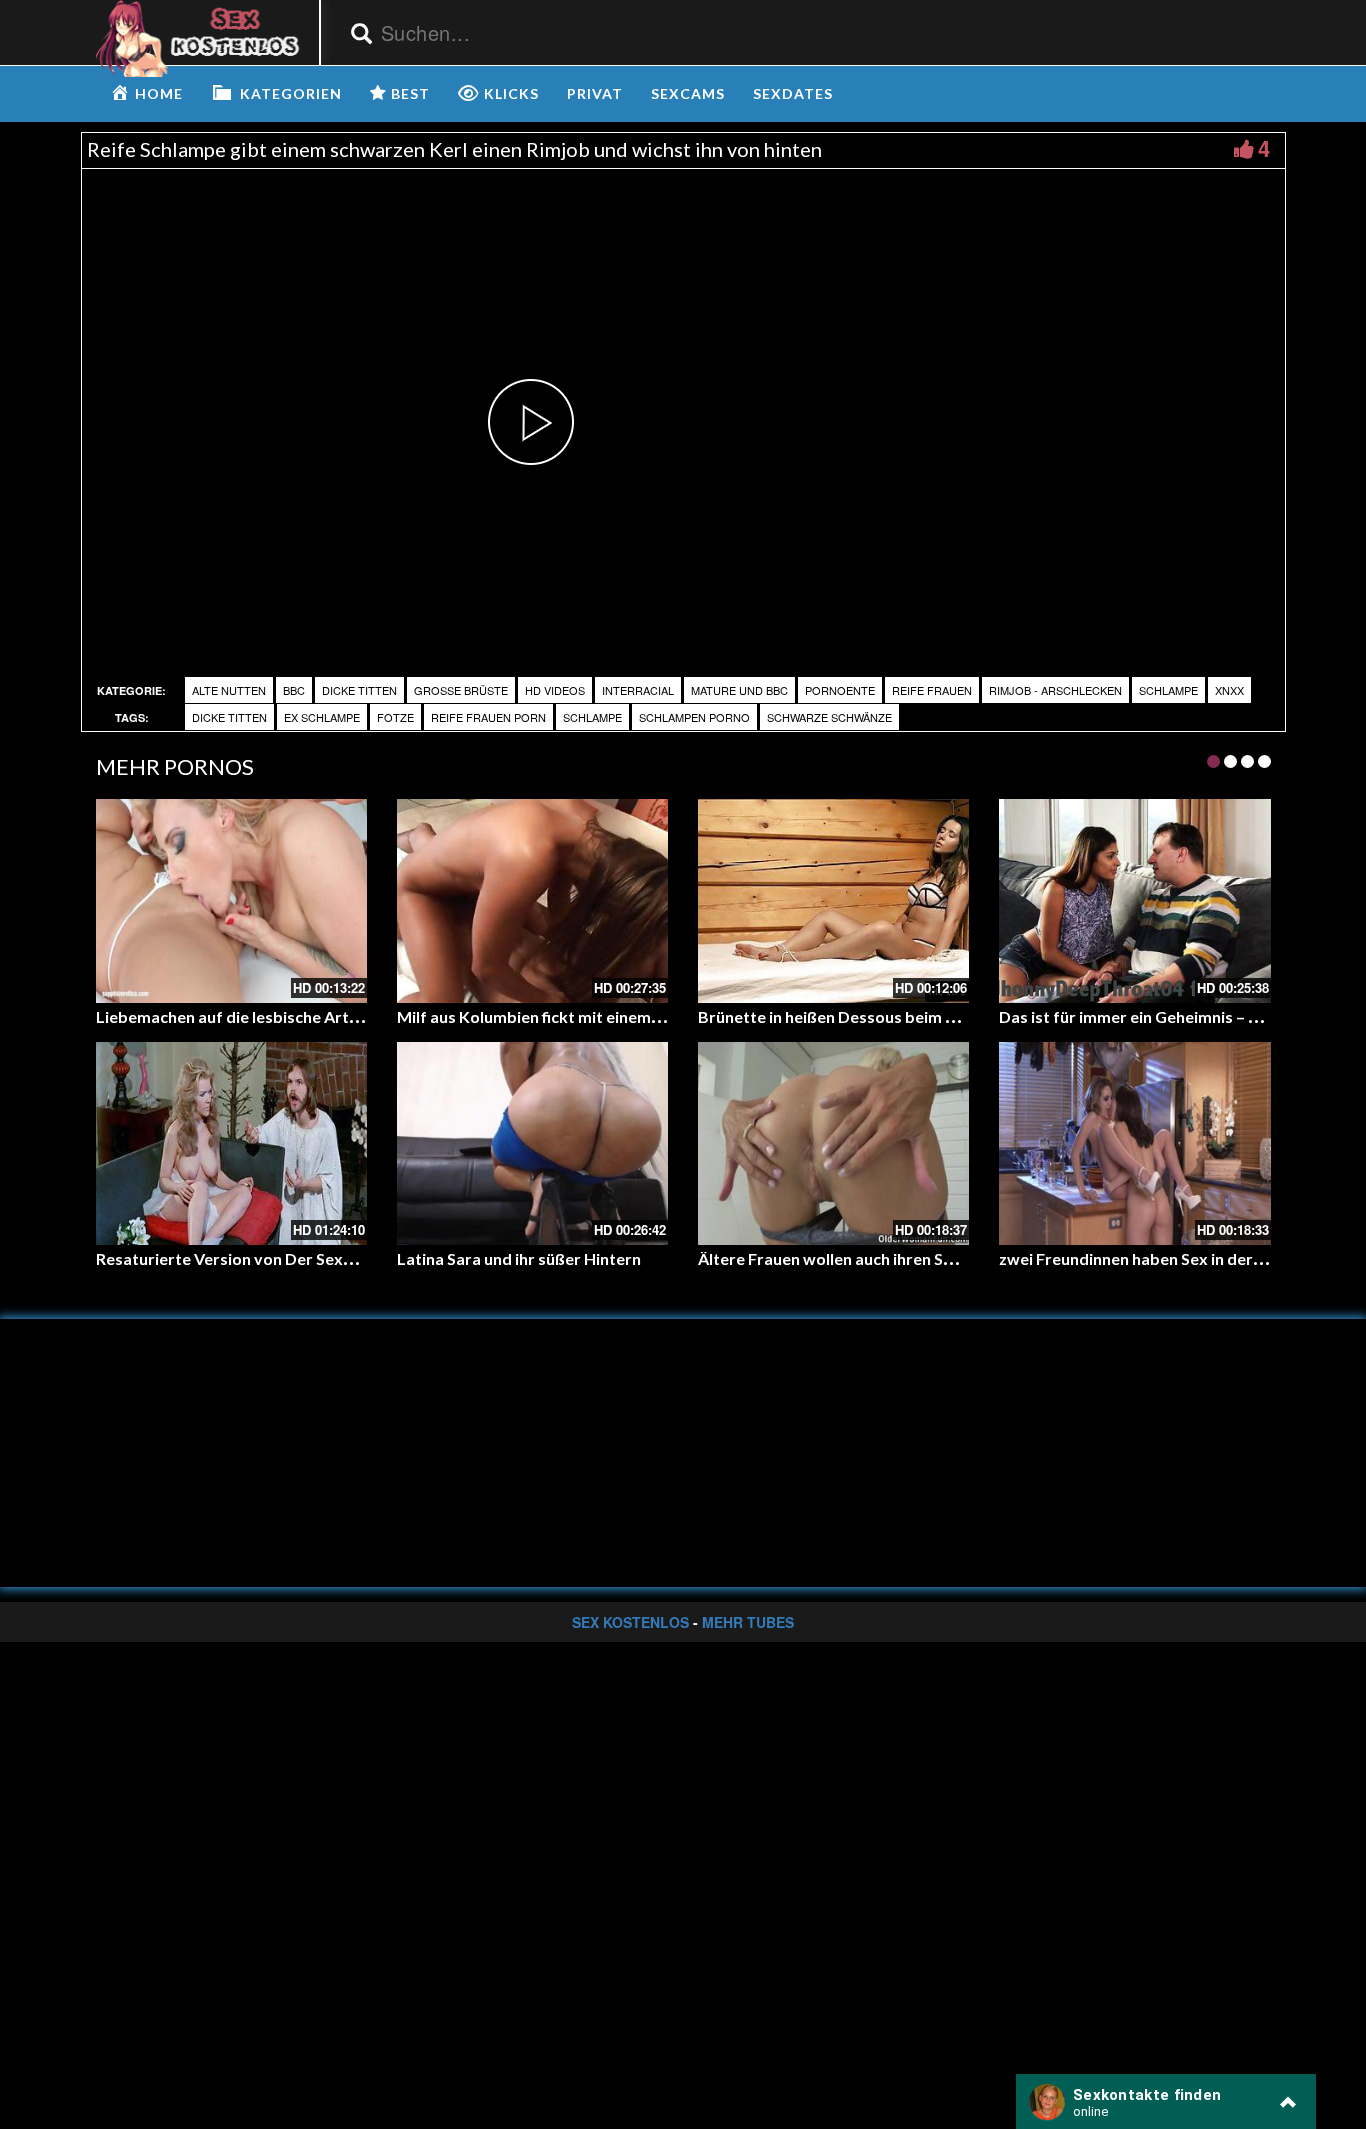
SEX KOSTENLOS (630, 1622)
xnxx (1229, 690)
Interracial (638, 690)
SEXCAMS (688, 93)
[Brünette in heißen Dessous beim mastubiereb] (833, 900)
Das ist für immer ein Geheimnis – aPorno (1151, 1016)
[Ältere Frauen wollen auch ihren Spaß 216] (833, 1143)
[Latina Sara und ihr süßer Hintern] (532, 1143)
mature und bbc (739, 690)
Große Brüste (461, 690)
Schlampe (1168, 690)
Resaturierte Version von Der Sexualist (240, 1258)
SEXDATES (793, 93)
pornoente (840, 690)
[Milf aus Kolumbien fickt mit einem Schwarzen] (532, 900)
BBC (294, 690)
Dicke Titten (229, 717)
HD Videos (555, 690)
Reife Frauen (932, 690)
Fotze (395, 717)
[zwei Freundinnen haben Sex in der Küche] (1134, 1143)
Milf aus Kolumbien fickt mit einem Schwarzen (566, 1016)
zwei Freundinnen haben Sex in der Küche (1150, 1258)
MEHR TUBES (748, 1622)
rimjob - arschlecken (1055, 690)
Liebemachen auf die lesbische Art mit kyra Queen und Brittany (330, 1016)
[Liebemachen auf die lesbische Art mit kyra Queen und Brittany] (231, 900)
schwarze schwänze (829, 717)
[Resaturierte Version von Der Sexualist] (231, 1143)
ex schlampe (322, 717)
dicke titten (359, 690)
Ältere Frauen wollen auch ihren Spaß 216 (850, 1258)
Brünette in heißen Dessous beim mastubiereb (869, 1016)
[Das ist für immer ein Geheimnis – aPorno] (1134, 900)
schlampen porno (694, 717)
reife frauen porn (488, 717)
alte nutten (229, 690)
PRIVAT (595, 93)
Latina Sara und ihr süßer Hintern (519, 1258)
